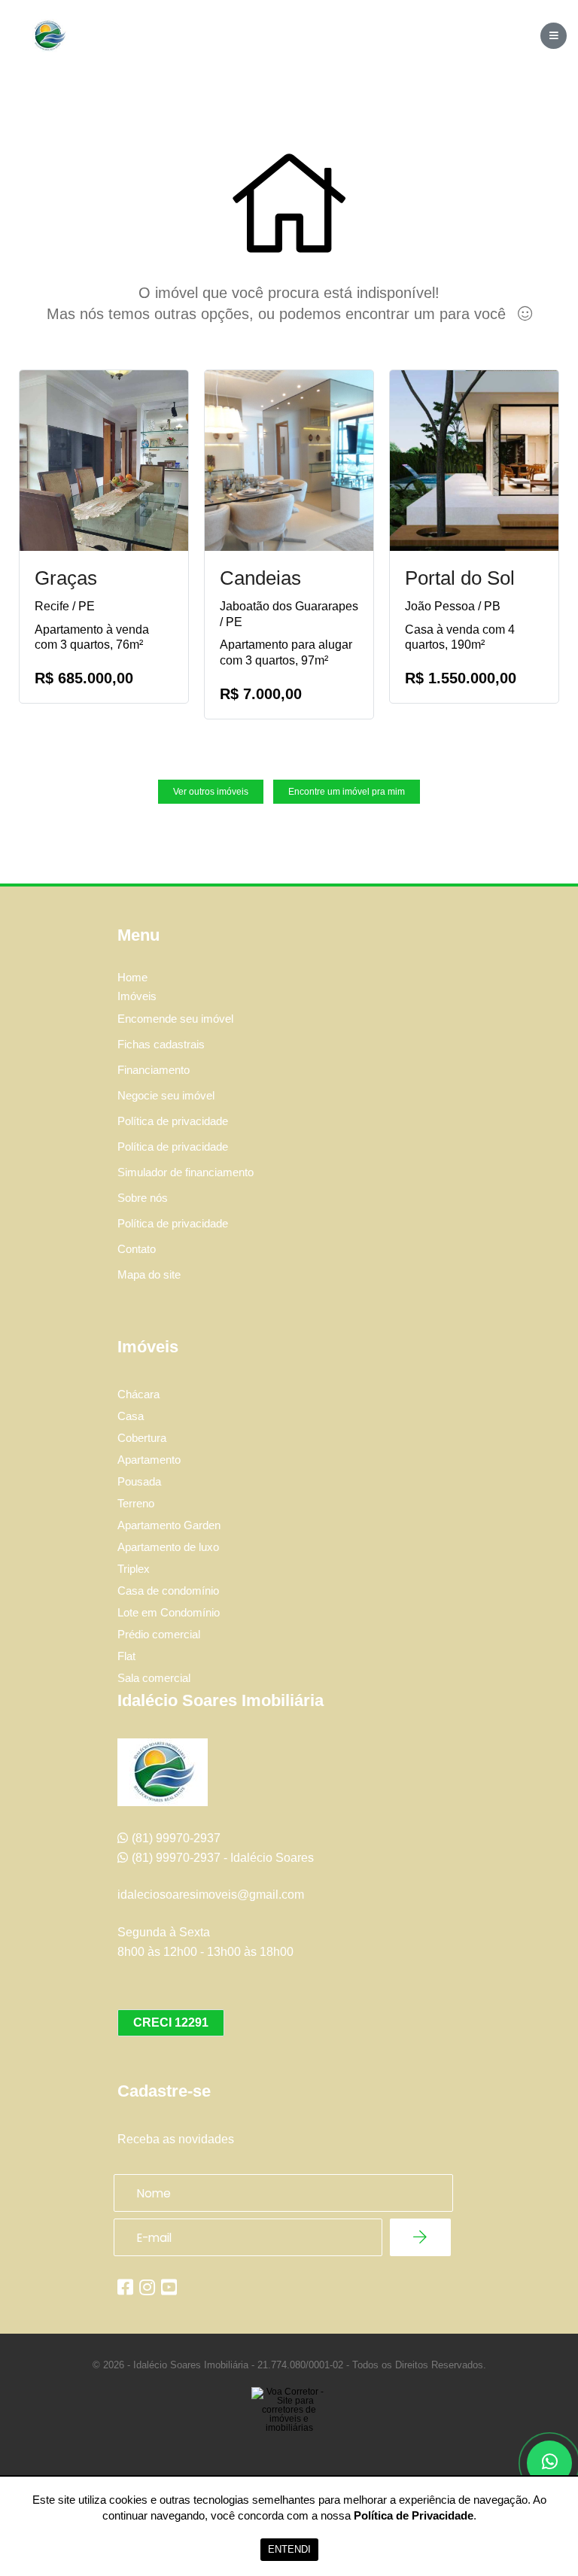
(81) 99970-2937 (176, 1838)
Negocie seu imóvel (166, 1095)
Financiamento (154, 1070)
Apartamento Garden (169, 1525)
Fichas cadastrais (161, 1044)
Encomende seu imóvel (175, 1019)
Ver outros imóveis (211, 792)
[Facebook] (125, 2287)
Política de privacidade (173, 1121)
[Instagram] (147, 2287)
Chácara (138, 1394)
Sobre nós (143, 1198)
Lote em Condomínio (169, 1612)
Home (132, 978)
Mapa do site (149, 1274)
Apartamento (149, 1460)
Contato (137, 1249)
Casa (131, 1416)
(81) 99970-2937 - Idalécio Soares (223, 1858)
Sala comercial (154, 1678)
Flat (126, 1656)
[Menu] (554, 36)
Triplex (134, 1569)
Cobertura (142, 1438)
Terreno (136, 1503)
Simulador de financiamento (186, 1172)
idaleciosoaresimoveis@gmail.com (211, 1895)
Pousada (139, 1481)
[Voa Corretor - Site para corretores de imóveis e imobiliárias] (289, 2432)
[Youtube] (169, 2287)
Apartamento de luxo (168, 1547)
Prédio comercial (159, 1634)
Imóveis (137, 996)
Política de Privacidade (414, 2515)
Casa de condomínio (168, 1591)
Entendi (289, 2549)
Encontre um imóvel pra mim (347, 792)
